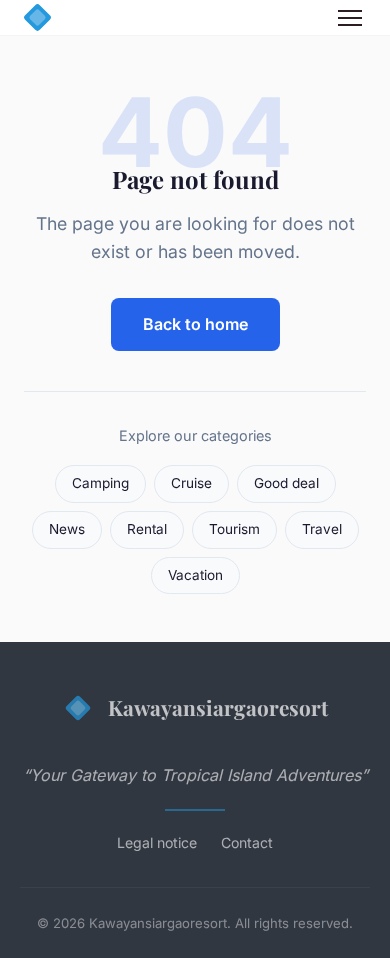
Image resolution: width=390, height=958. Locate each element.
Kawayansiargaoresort (218, 707)
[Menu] (350, 18)
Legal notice (157, 842)
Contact (247, 842)
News (67, 529)
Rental (147, 529)
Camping (100, 483)
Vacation (195, 575)
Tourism (234, 529)
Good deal (286, 483)
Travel (322, 529)
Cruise (191, 483)
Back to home (195, 324)
